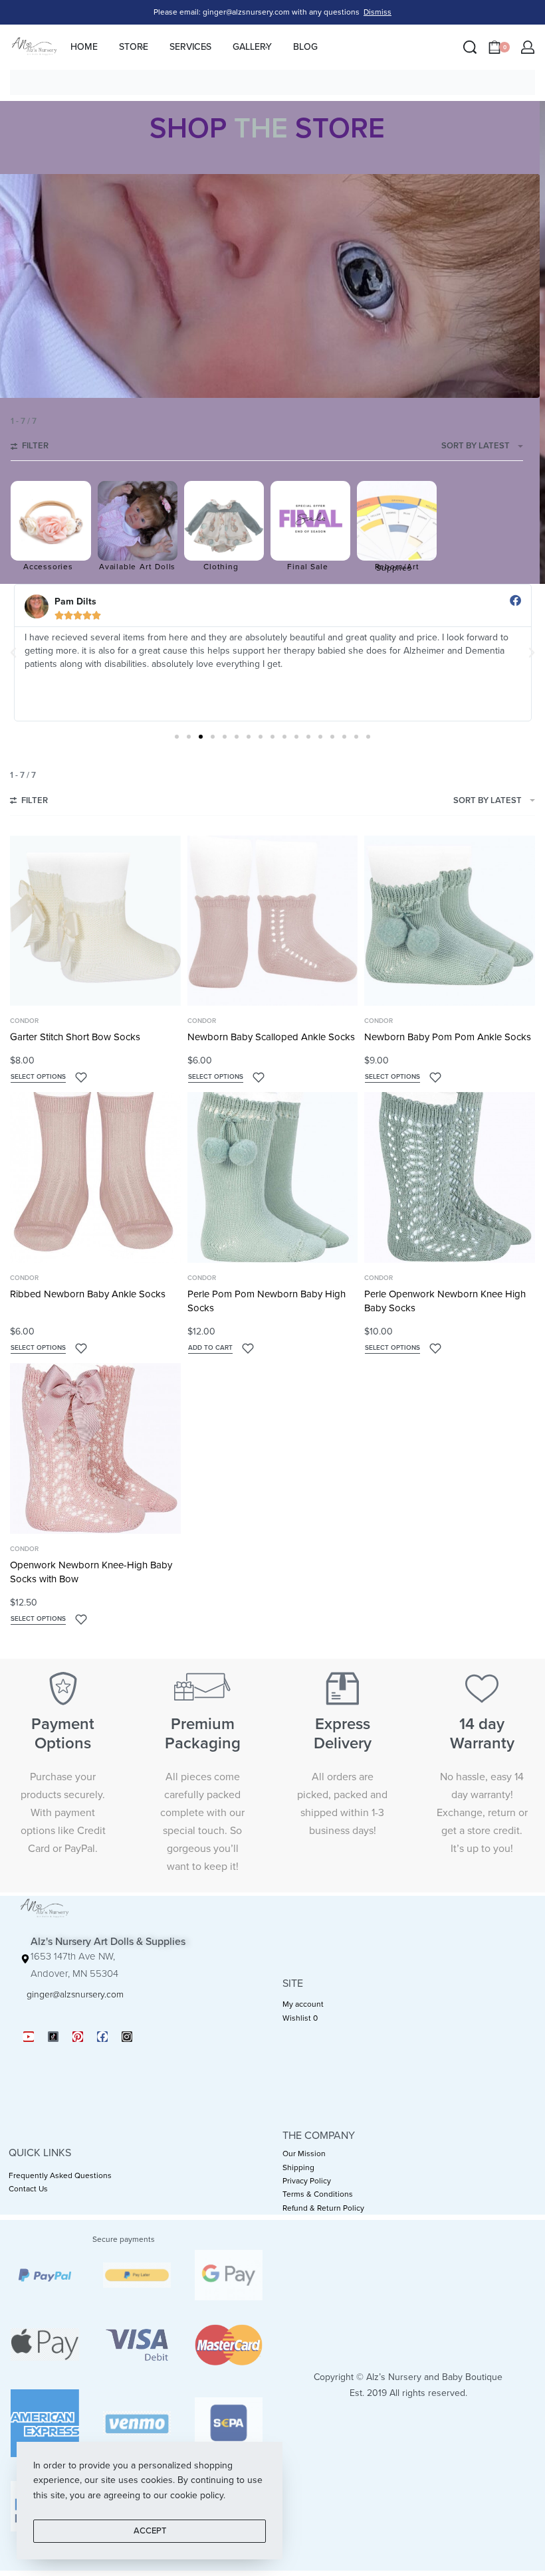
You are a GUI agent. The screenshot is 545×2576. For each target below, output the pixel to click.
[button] (13, 653)
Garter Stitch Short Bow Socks (75, 1037)
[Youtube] (29, 2037)
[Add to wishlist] (81, 1077)
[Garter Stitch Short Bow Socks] (95, 921)
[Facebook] (102, 2037)
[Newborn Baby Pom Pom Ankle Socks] (450, 921)
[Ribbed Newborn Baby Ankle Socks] (95, 1177)
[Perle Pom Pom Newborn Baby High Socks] (273, 1177)
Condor (24, 1021)
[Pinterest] (78, 2037)
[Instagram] (127, 2037)
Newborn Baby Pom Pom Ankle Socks (448, 1037)
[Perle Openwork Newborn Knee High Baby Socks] (450, 1177)
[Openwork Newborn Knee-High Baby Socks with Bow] (95, 1448)
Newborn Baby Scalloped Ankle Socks (271, 1037)
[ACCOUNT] (528, 47)
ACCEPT (150, 2531)
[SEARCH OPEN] (470, 47)
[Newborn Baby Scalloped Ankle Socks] (273, 921)
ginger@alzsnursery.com (75, 1994)
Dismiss (378, 12)
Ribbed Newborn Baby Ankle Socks (88, 1294)
